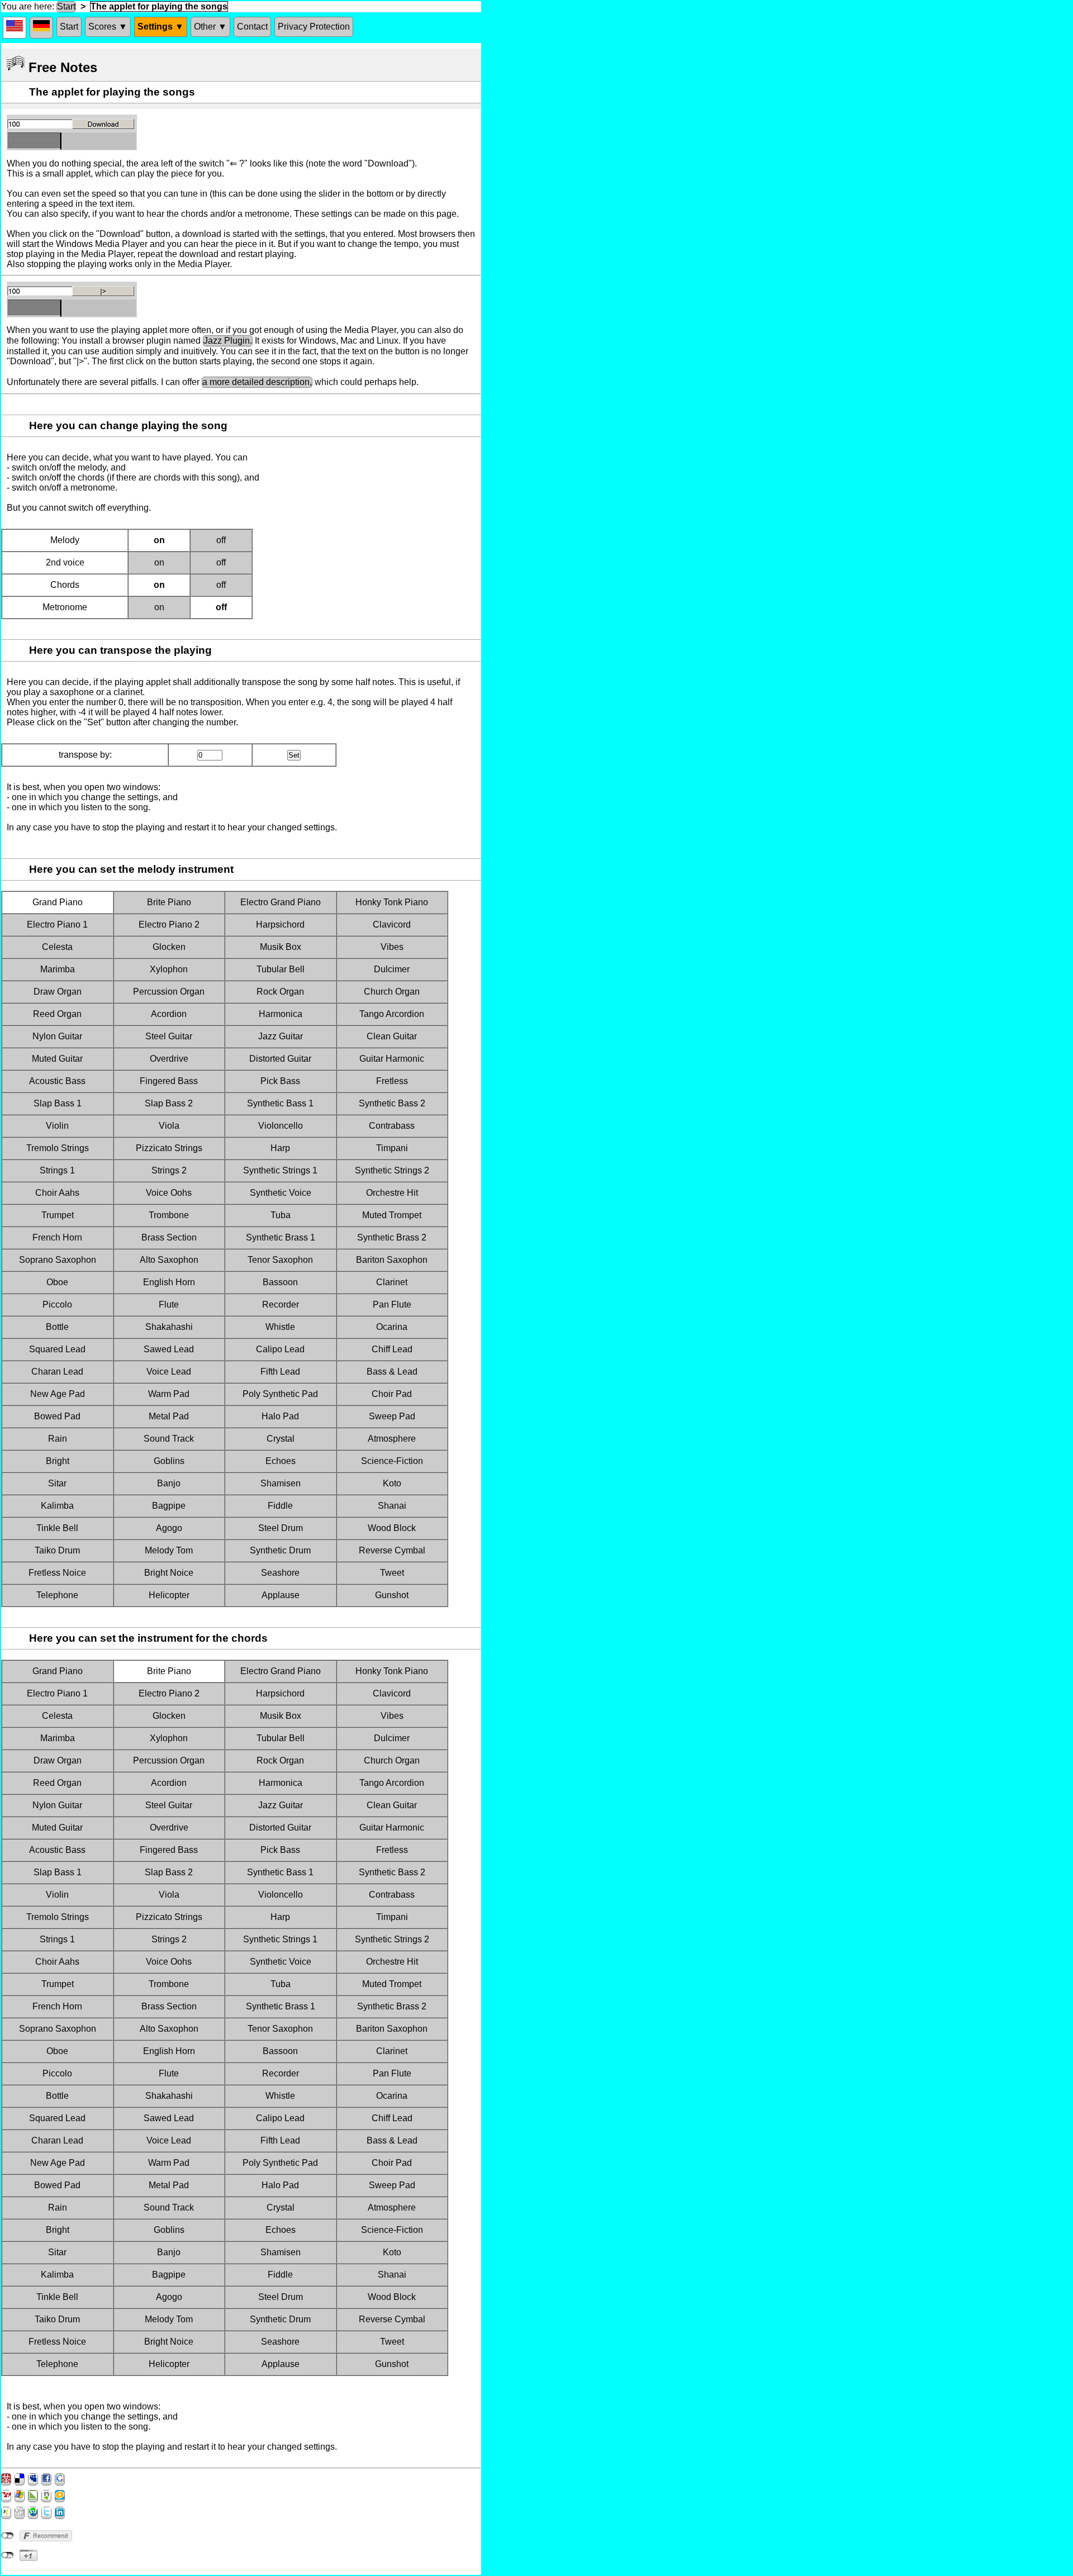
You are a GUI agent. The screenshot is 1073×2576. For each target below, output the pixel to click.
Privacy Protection (314, 27)
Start (66, 6)
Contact (252, 27)
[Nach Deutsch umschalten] (41, 28)
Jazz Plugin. (228, 341)
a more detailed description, (257, 382)
